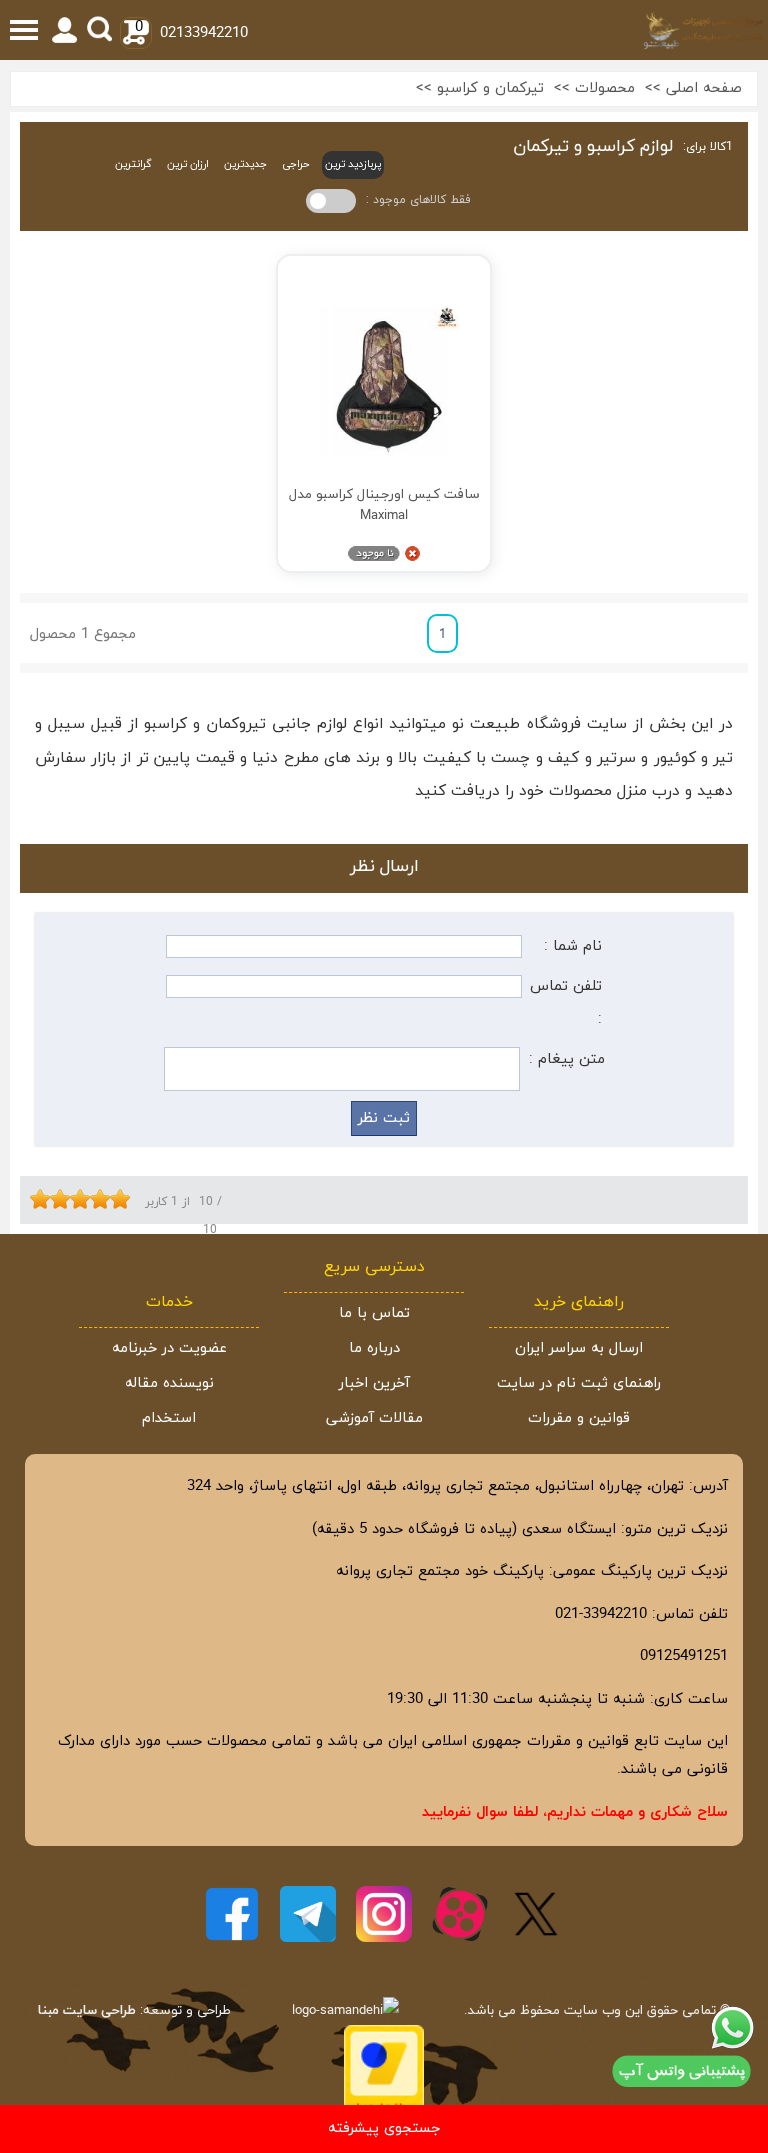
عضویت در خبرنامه (169, 1348)
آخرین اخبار (374, 1383)
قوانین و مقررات (579, 1418)
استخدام (169, 1418)
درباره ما (374, 1348)
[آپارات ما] (460, 1914)
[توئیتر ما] (536, 1914)
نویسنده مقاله (169, 1383)
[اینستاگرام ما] (384, 1914)
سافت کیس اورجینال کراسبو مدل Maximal (384, 504)
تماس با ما (374, 1313)
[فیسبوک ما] (232, 1914)
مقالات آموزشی (374, 1418)
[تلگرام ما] (308, 1914)
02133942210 (204, 33)
